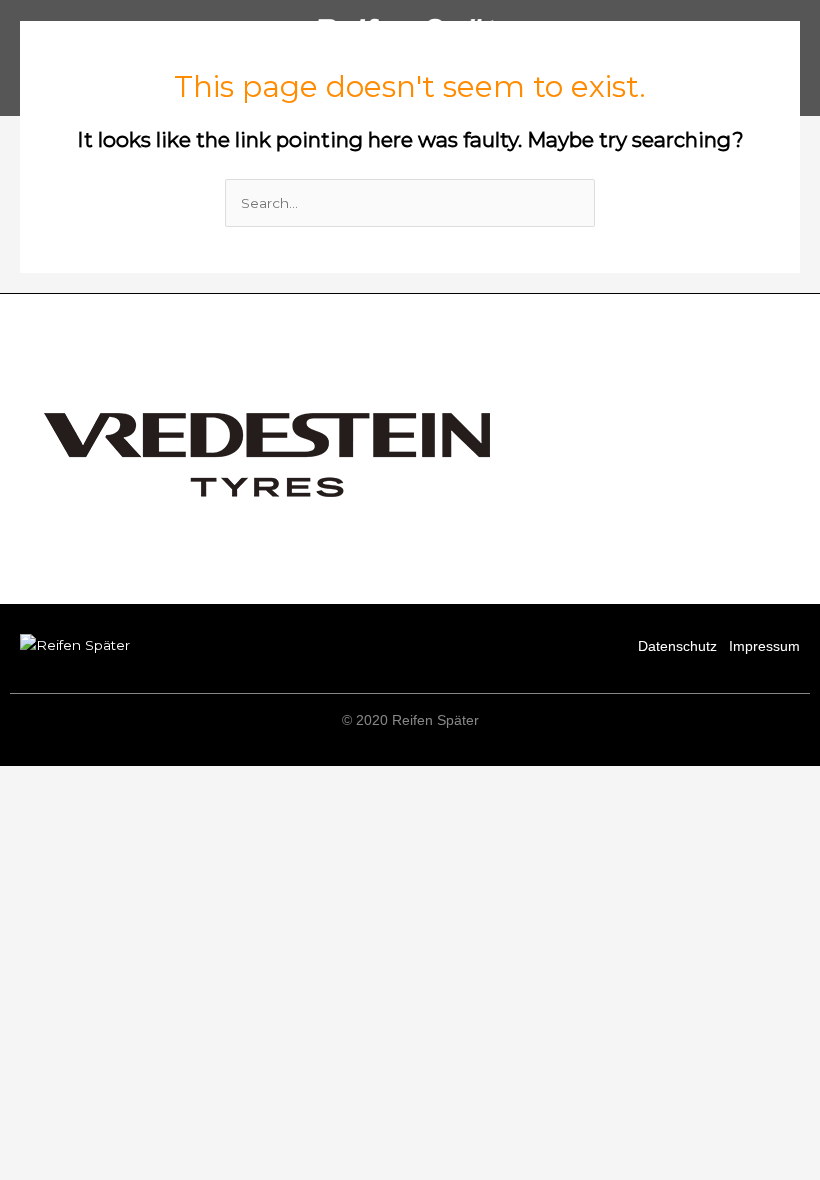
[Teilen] (208, 782)
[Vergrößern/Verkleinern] (40, 782)
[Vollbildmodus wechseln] (124, 782)
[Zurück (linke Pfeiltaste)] (40, 808)
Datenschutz (677, 646)
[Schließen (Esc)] (292, 782)
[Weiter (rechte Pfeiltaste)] (124, 808)
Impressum (764, 646)
